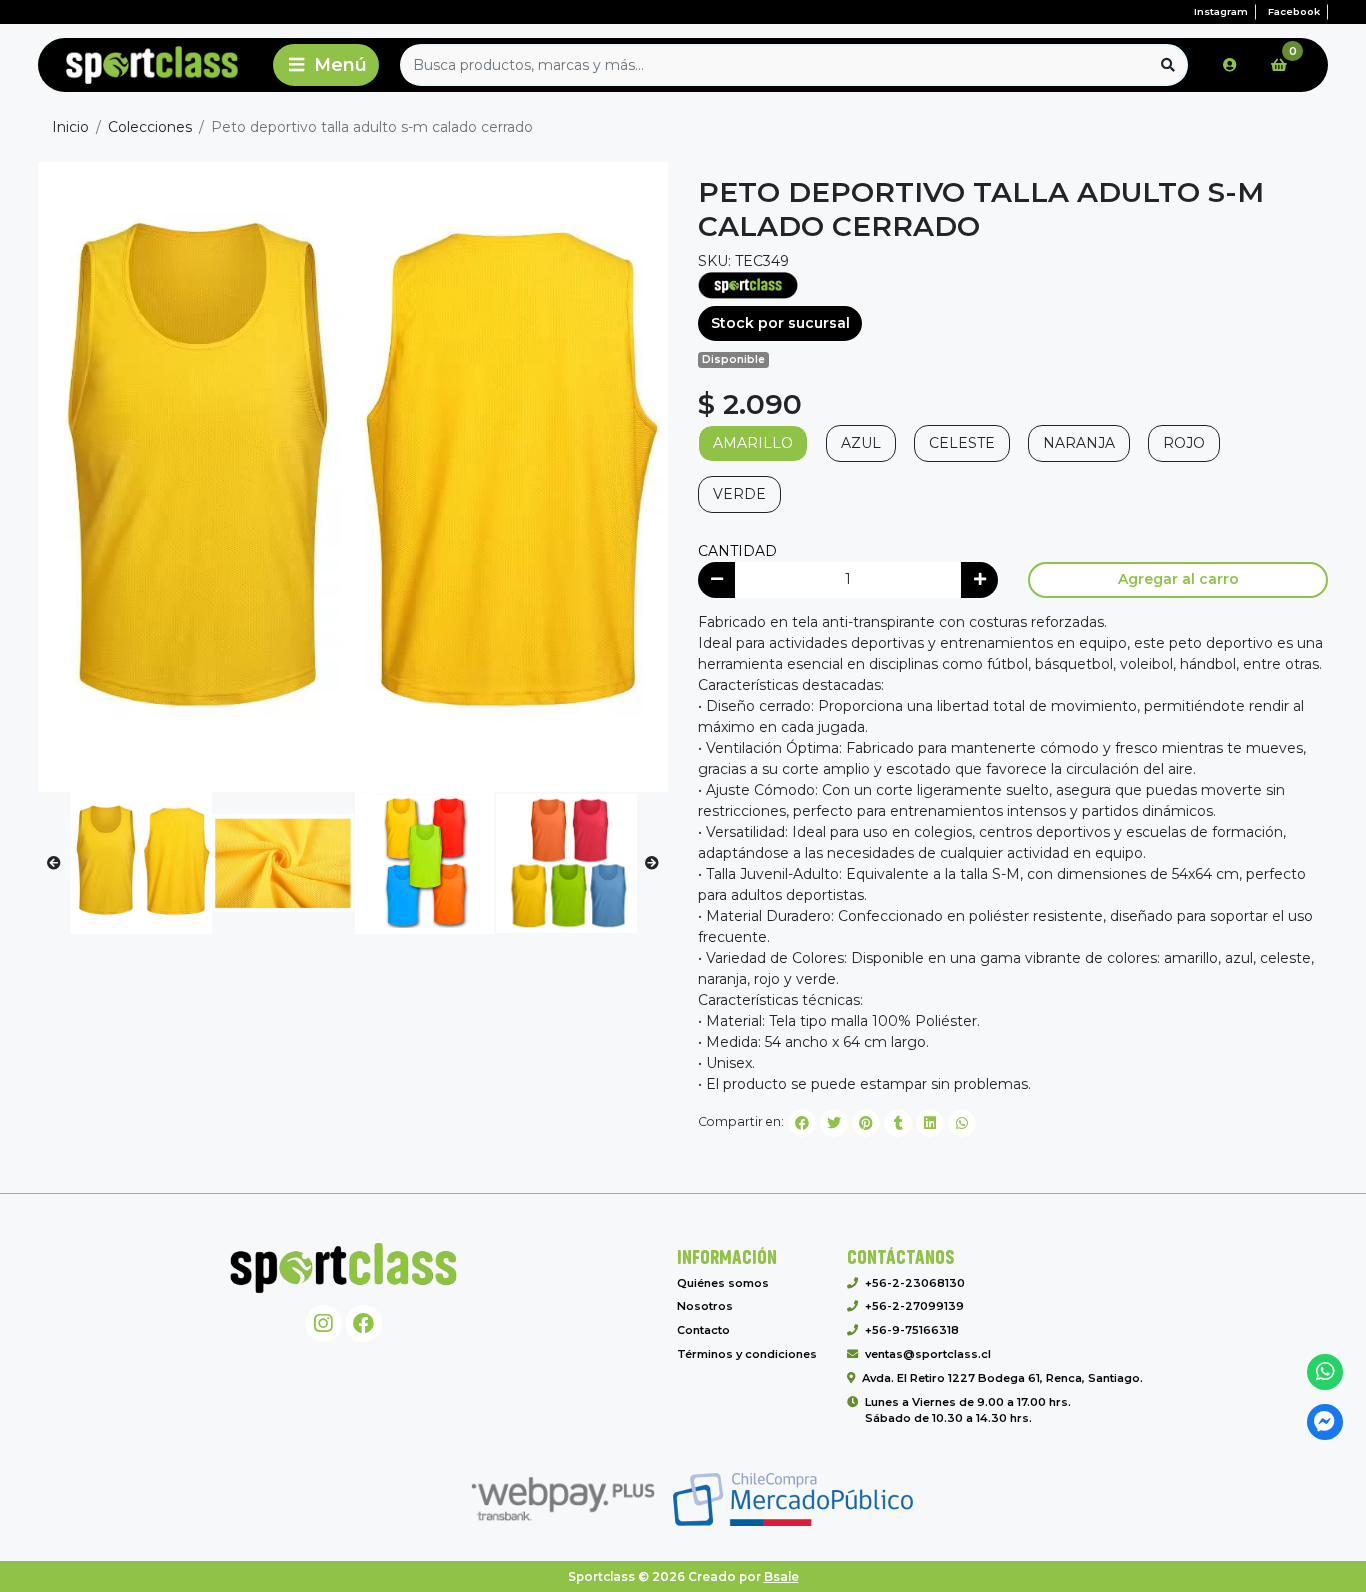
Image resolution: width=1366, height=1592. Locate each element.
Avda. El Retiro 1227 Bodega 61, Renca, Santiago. (1002, 1378)
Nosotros (705, 1306)
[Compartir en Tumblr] (898, 1123)
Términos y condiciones (747, 1354)
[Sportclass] (152, 65)
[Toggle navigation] (326, 65)
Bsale (781, 1576)
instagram (1221, 11)
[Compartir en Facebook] (802, 1123)
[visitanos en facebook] (363, 1323)
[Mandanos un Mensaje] (1325, 1422)
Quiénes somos (723, 1283)
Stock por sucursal (780, 323)
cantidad (737, 551)
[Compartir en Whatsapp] (962, 1123)
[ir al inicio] (344, 1268)
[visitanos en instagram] (323, 1323)
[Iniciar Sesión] (1230, 65)
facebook (1294, 11)
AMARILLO (753, 443)
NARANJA (1079, 443)
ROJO (1184, 443)
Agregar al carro (1178, 579)
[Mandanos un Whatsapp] (1325, 1372)
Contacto (703, 1330)
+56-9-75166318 (912, 1330)
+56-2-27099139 (914, 1306)
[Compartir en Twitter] (834, 1123)
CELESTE (962, 443)
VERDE (739, 494)
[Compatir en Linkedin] (930, 1123)
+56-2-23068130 (915, 1283)
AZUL (861, 443)
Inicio (70, 127)
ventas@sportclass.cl (928, 1354)
